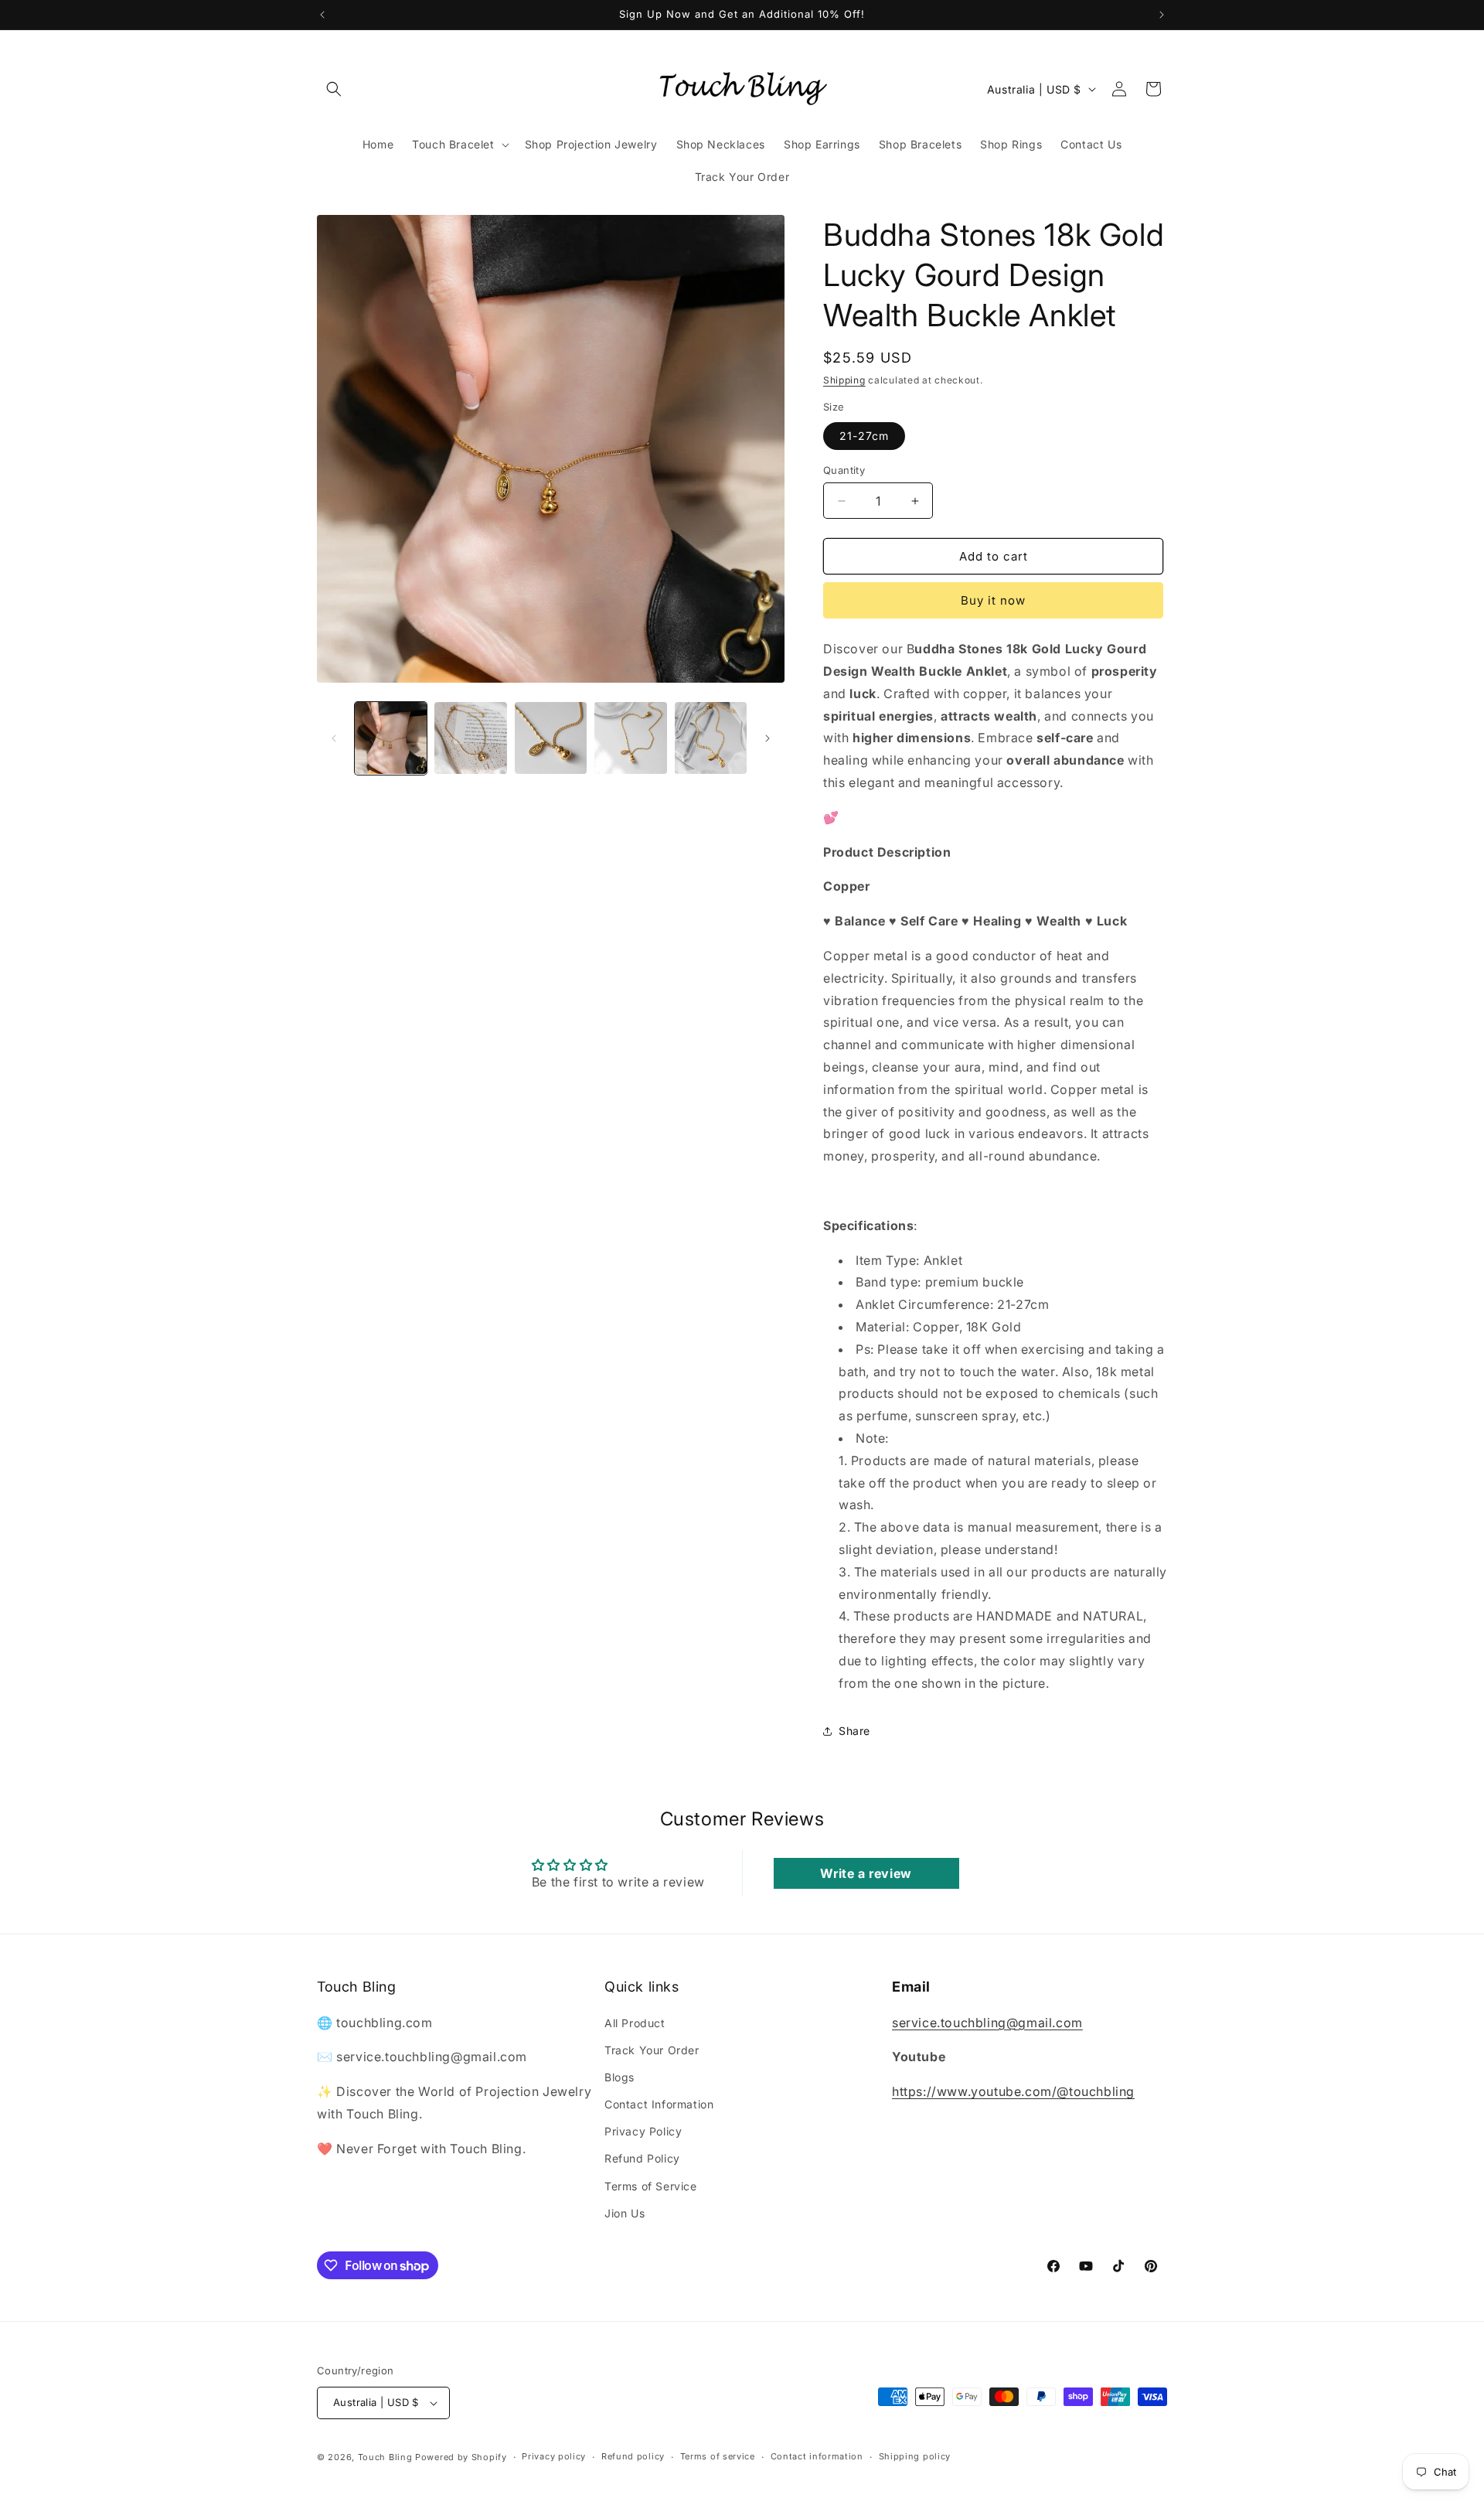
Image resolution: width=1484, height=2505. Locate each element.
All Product (635, 2023)
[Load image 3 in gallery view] (551, 738)
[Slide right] (768, 738)
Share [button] (854, 1731)
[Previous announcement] (322, 15)
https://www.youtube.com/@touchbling (1013, 2091)
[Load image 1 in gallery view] (391, 738)
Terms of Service (651, 2186)
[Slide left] (334, 738)
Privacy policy (554, 2456)
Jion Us (625, 2213)
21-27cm (864, 436)
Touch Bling (385, 2457)
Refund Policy (642, 2159)
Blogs (619, 2077)
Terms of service (718, 2456)
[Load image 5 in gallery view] (711, 738)
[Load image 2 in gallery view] (470, 738)
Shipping (844, 380)
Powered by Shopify (461, 2457)
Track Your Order (652, 2050)
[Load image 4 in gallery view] (630, 738)
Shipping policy (915, 2456)
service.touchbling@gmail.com (987, 2023)
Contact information (817, 2456)
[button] (334, 89)
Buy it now (993, 600)
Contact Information (659, 2104)
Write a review (866, 1873)
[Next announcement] (1162, 15)
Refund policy (633, 2456)
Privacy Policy (643, 2131)
